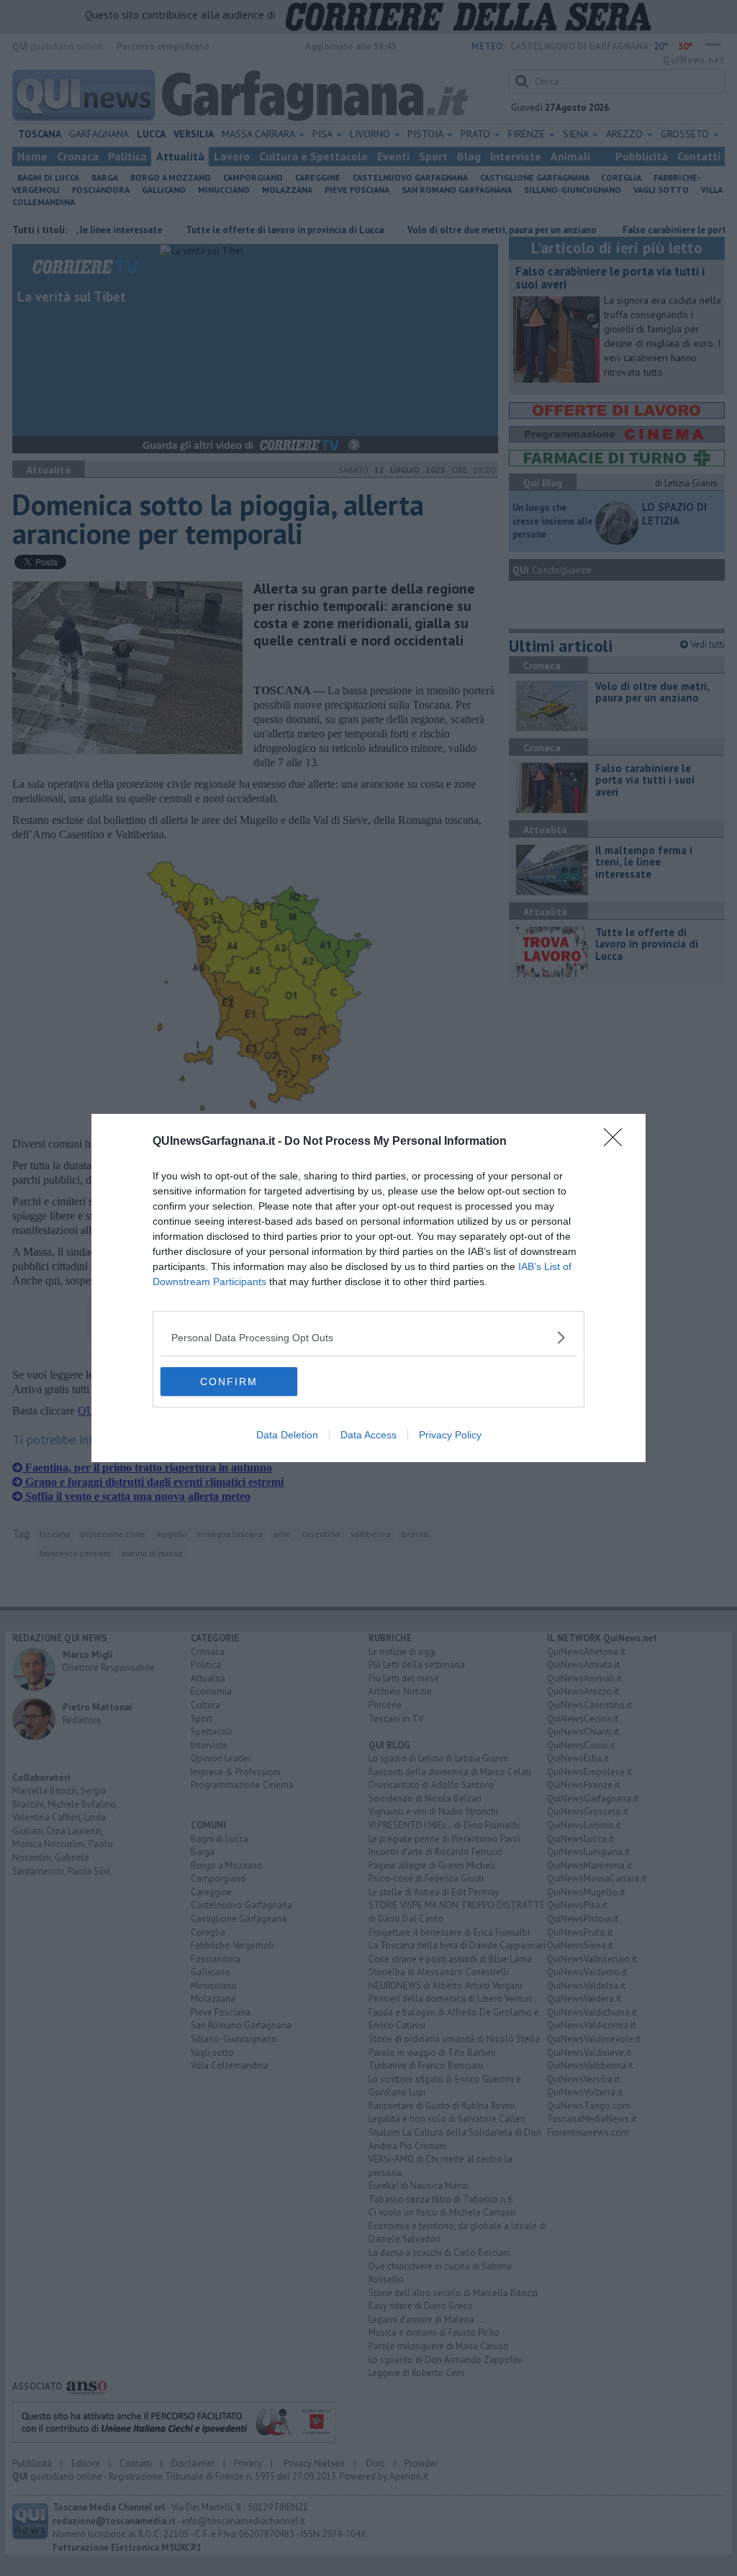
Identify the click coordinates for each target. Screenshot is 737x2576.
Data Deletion (287, 1435)
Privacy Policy (450, 1435)
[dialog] (368, 1288)
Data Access (368, 1435)
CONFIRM (229, 1382)
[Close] (618, 1142)
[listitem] (368, 1337)
